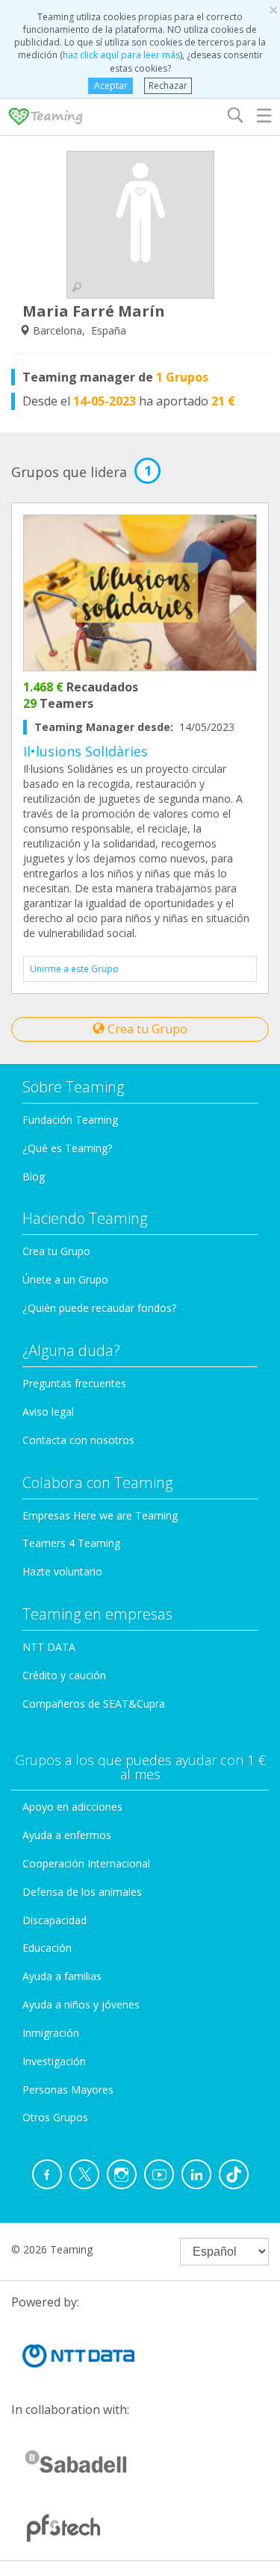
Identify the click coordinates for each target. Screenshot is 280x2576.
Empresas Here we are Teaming (100, 1515)
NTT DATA (49, 1647)
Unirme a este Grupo (74, 969)
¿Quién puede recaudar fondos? (99, 1308)
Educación (47, 1948)
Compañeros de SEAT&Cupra (94, 1704)
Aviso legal (48, 1412)
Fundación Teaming (70, 1120)
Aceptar (111, 85)
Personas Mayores (68, 2090)
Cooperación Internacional (86, 1863)
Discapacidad (55, 1920)
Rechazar (168, 85)
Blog (34, 1176)
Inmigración (51, 2033)
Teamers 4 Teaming (71, 1543)
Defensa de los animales (82, 1892)
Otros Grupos (55, 2117)
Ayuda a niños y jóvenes (81, 2004)
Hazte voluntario (62, 1571)
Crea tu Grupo (146, 1029)
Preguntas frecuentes (74, 1383)
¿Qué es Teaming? (67, 1148)
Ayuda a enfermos (67, 1835)
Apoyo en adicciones (72, 1807)
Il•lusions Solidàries (85, 751)
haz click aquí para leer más (121, 55)
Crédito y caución (64, 1675)
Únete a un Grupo (65, 1279)
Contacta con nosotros (78, 1440)
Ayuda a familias (62, 1976)
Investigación (54, 2061)
